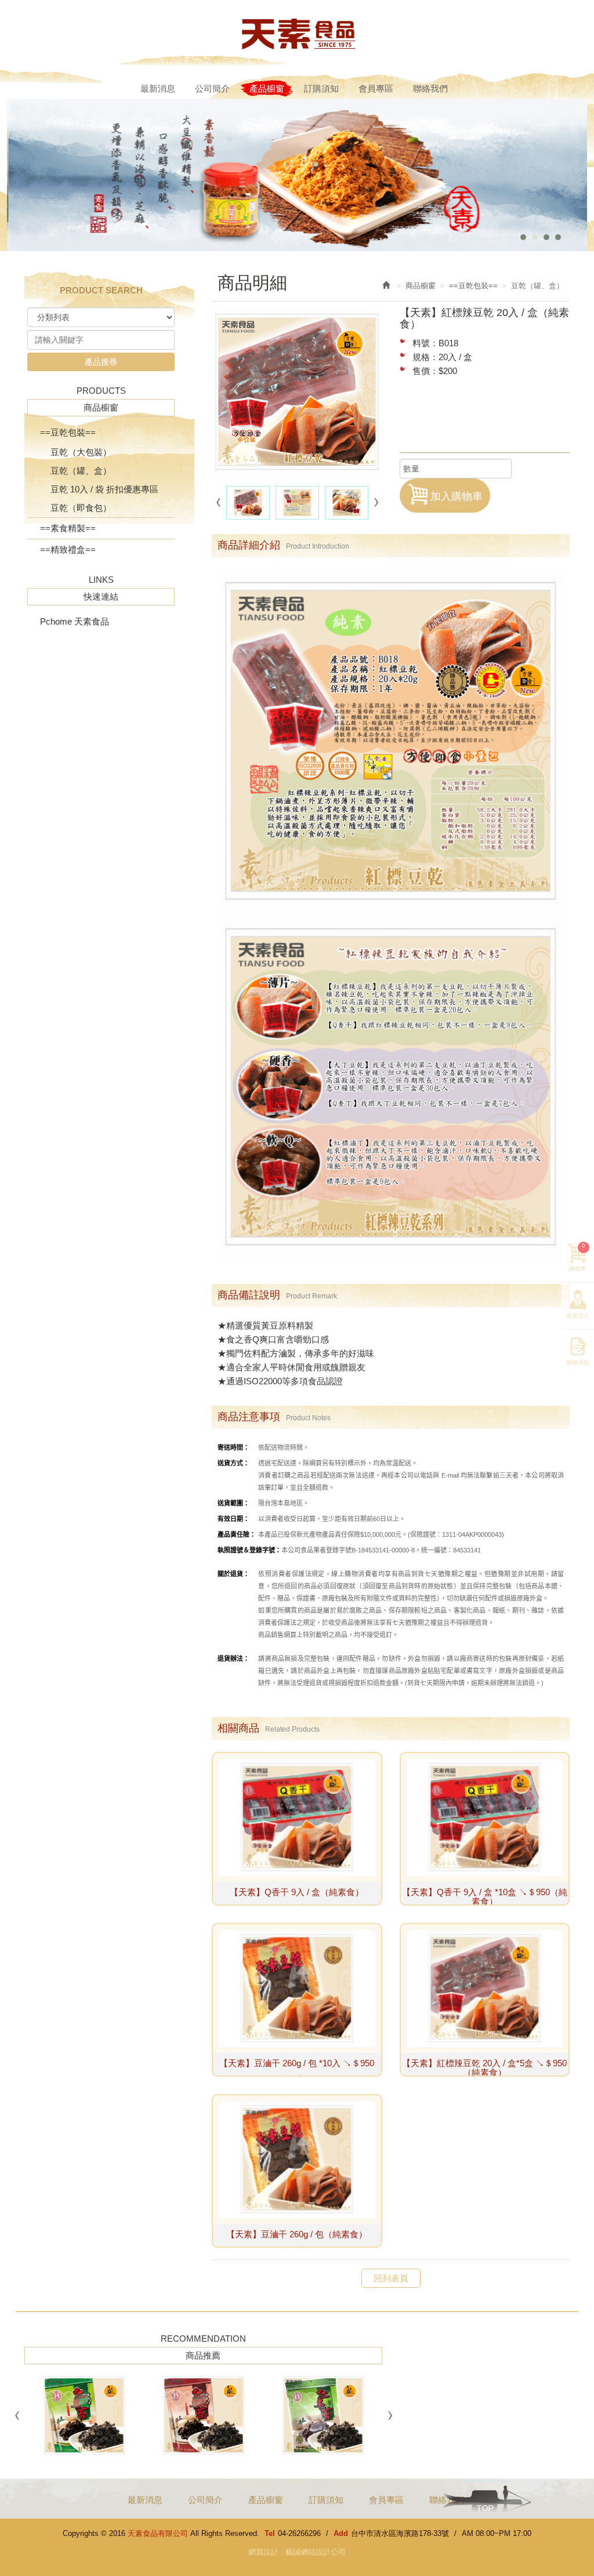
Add (341, 2533)
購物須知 (578, 1363)
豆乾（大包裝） (81, 452)
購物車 (578, 1257)
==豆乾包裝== (68, 432)
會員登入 (578, 1316)
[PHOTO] (297, 392)
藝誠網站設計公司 (316, 2552)
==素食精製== (68, 528)
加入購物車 (457, 496)
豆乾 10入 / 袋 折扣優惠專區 (104, 489)
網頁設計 (263, 2552)
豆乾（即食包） (81, 508)
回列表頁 (391, 2278)
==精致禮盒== (68, 549)
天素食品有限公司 (297, 33)
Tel (270, 2533)
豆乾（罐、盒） (81, 471)
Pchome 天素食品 (75, 621)
